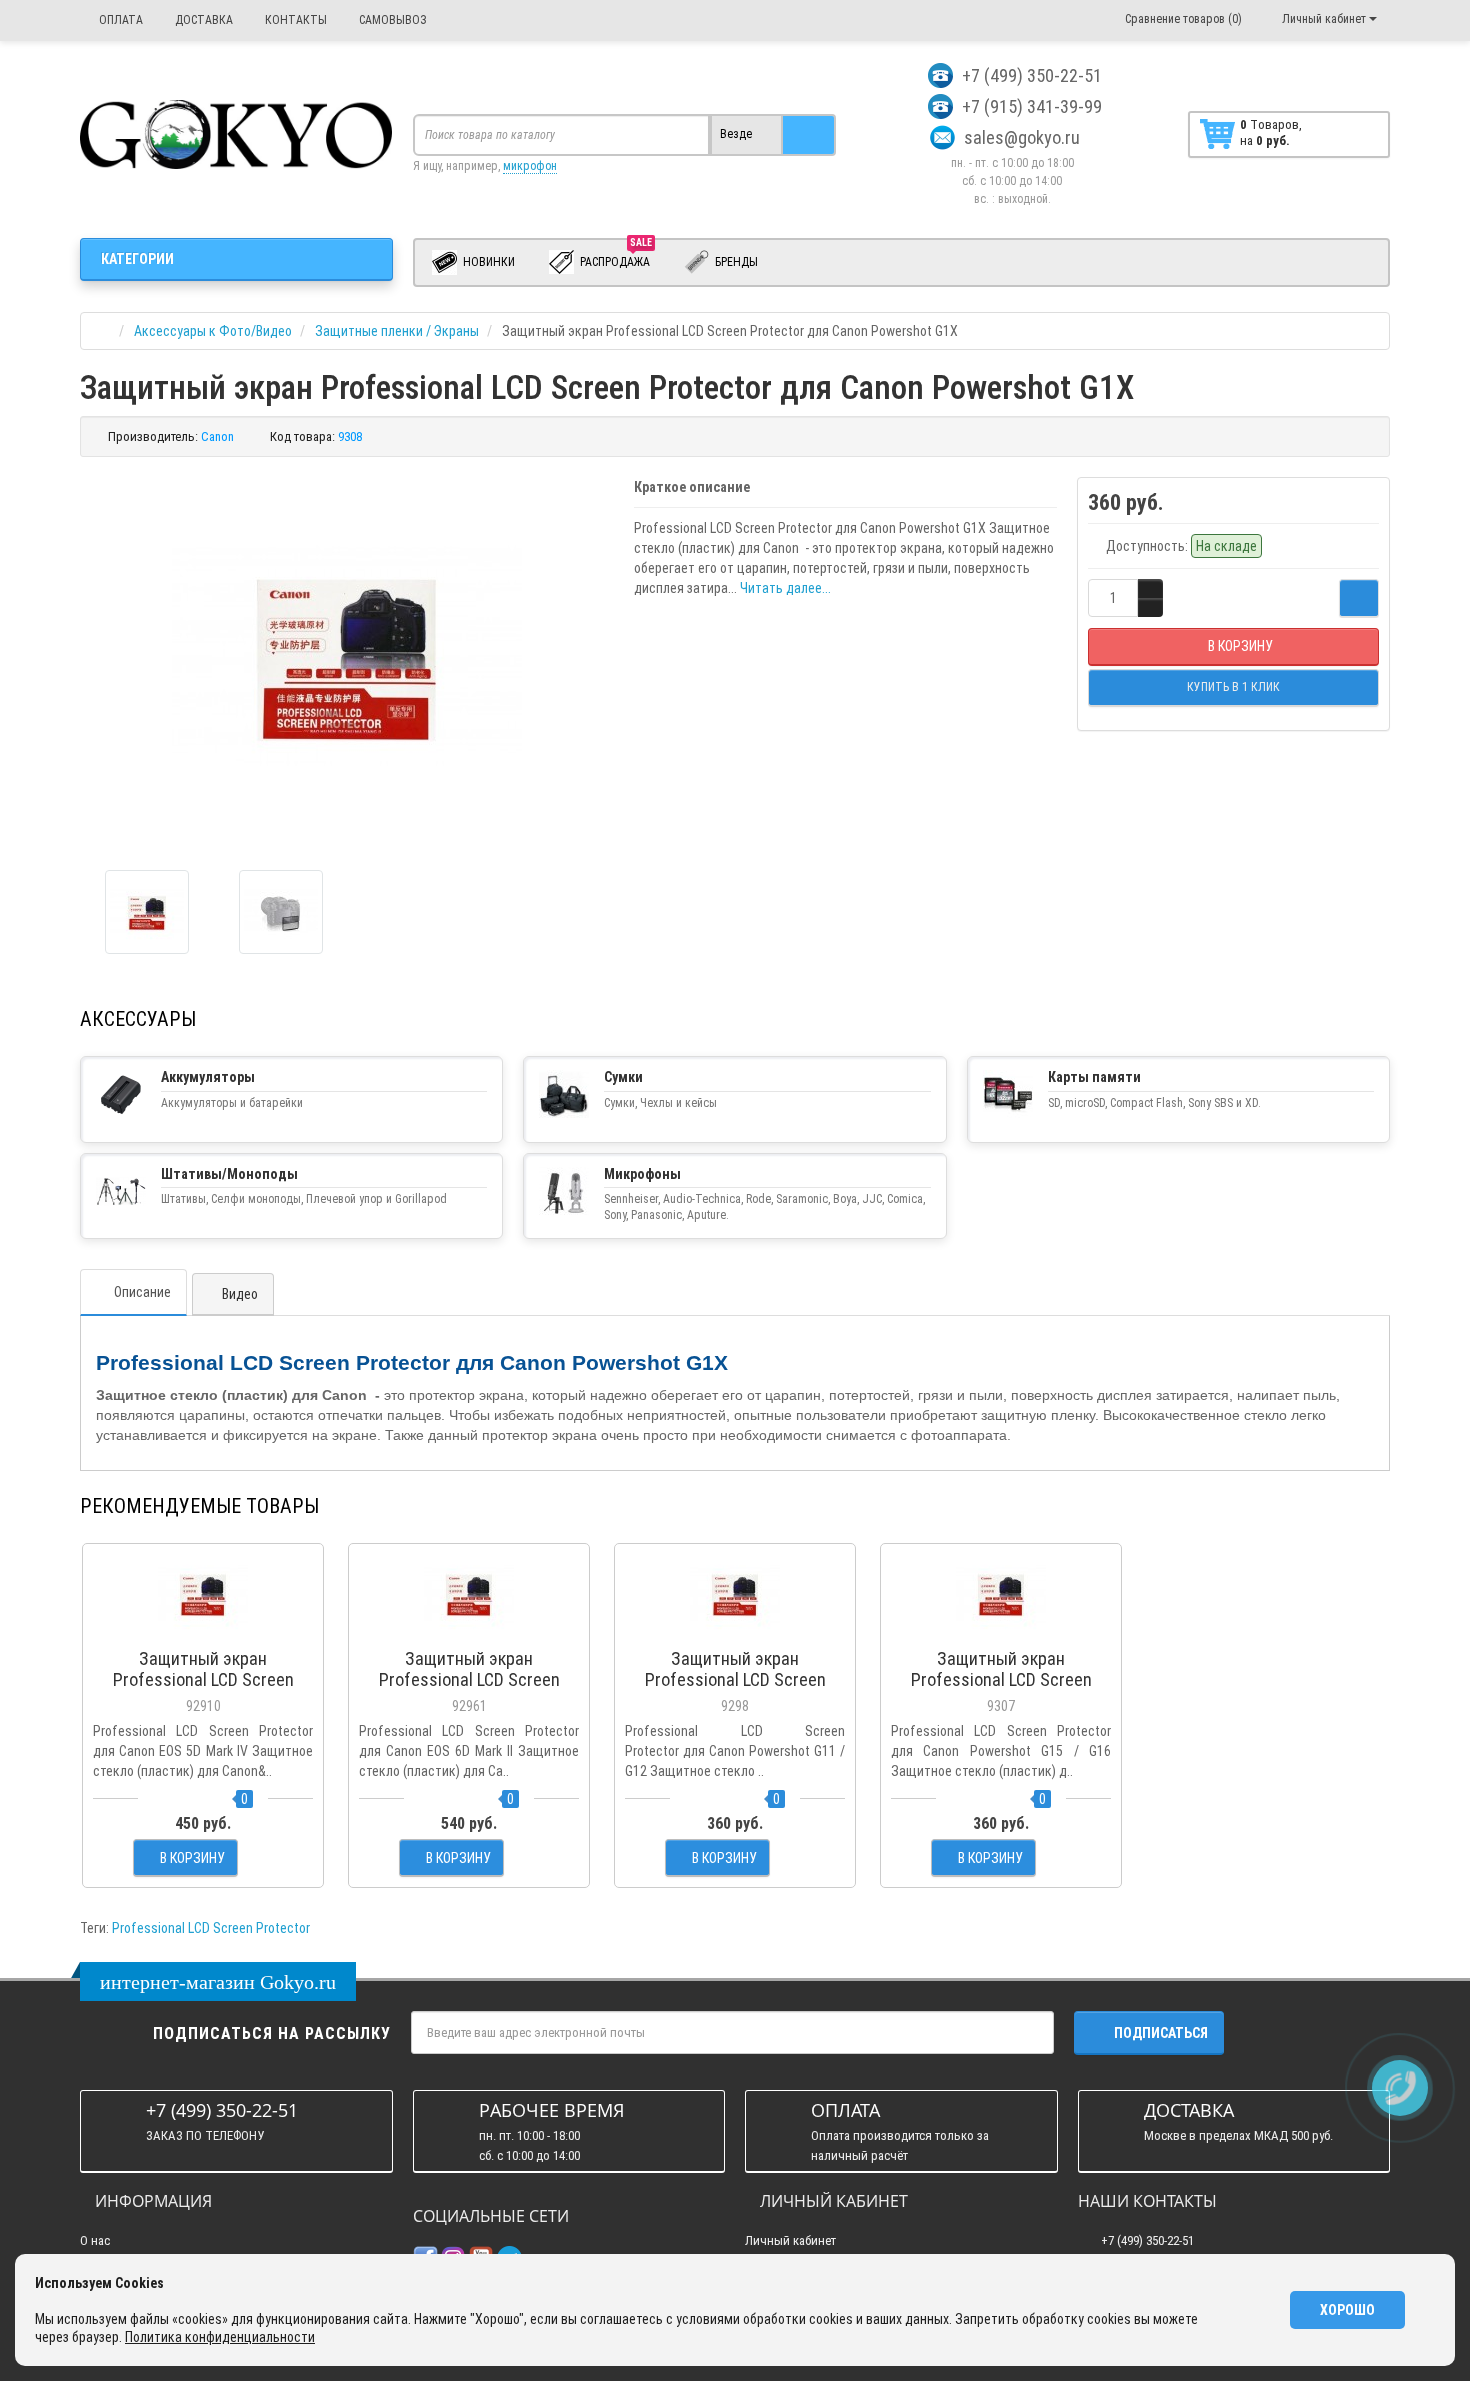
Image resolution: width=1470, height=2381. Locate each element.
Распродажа (616, 258)
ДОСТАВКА (202, 20)
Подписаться (1161, 2033)
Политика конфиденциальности (220, 2337)
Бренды (735, 262)
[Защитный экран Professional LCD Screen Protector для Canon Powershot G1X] (147, 912)
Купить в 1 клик (203, 1629)
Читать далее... (785, 588)
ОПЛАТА (119, 20)
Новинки (487, 262)
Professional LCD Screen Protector (211, 1928)
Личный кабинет (790, 2240)
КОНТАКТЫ (294, 20)
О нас (95, 2240)
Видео (238, 1294)
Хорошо (1347, 2310)
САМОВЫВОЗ (391, 20)
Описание (142, 1292)
